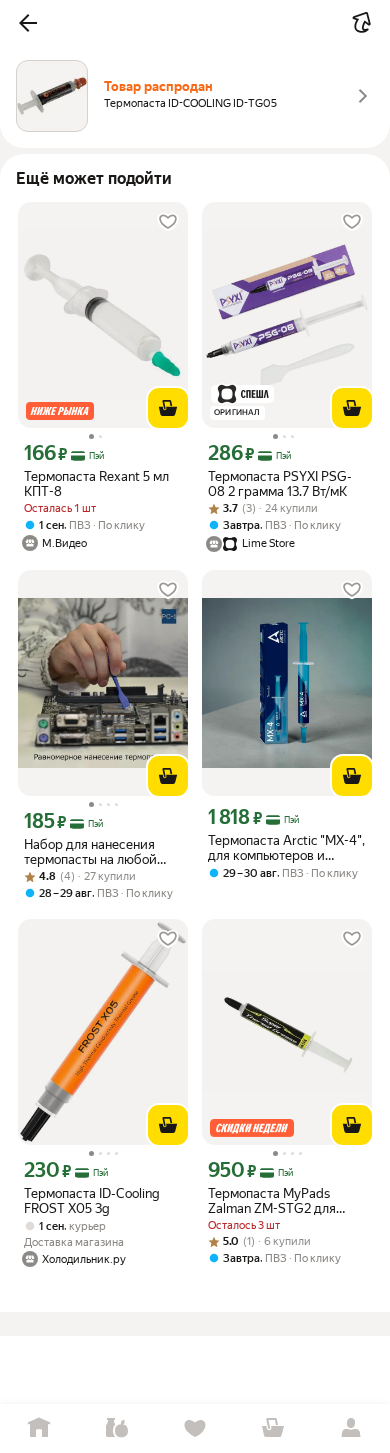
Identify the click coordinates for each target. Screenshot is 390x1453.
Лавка (117, 1428)
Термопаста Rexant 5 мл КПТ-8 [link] (96, 484)
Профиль (351, 1428)
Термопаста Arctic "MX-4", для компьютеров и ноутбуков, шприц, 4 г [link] (286, 848)
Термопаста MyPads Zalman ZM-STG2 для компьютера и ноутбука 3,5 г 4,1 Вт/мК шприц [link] (280, 1201)
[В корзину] (168, 408)
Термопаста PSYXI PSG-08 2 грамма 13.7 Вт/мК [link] (280, 484)
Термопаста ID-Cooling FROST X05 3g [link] (92, 1201)
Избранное (195, 1428)
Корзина (273, 1428)
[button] (28, 23)
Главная (39, 1428)
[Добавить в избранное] (168, 222)
